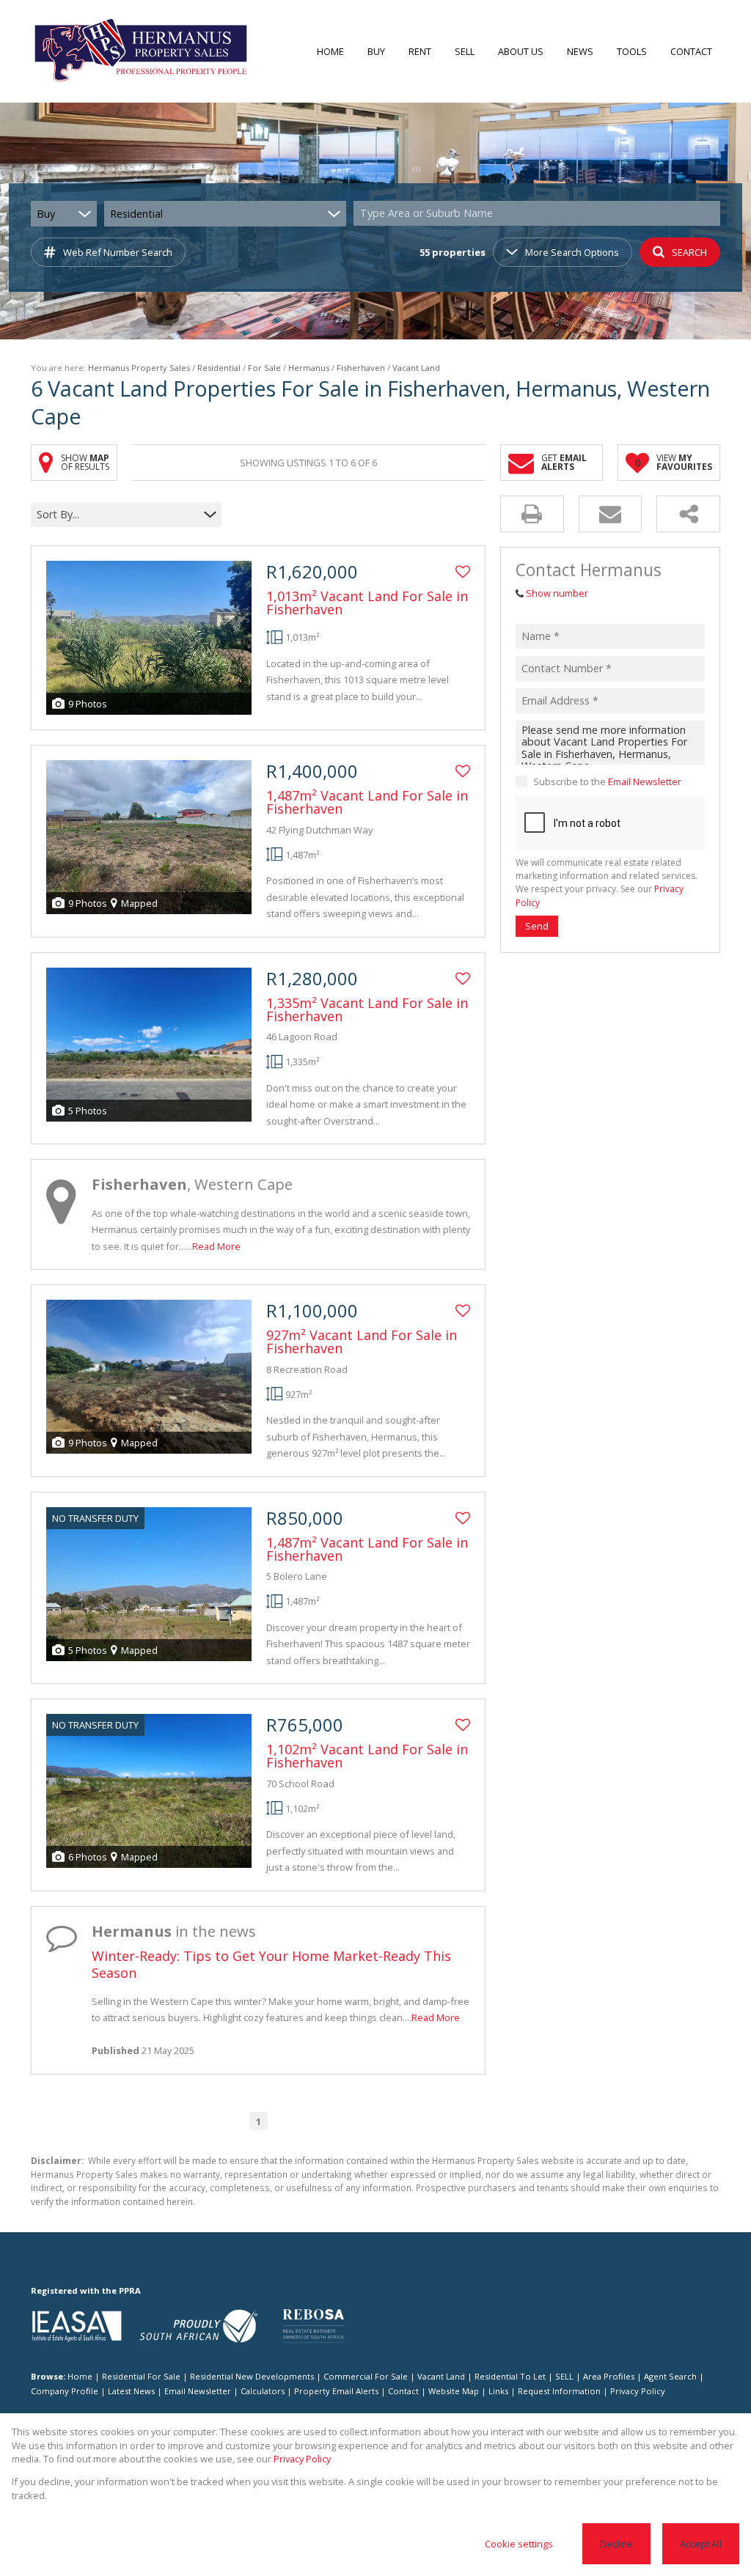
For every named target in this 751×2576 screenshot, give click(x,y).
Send (537, 926)
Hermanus (309, 368)
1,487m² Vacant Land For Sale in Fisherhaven (367, 802)
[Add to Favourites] (463, 572)
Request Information (559, 2391)
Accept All (701, 2544)
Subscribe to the (607, 781)
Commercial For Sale (366, 2376)
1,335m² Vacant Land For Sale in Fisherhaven (367, 1009)
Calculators (263, 2391)
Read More (216, 1246)
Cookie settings (519, 2544)
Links (498, 2391)
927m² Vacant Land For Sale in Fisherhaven (362, 1342)
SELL (564, 2376)
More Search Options (572, 252)
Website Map (454, 2391)
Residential (219, 368)
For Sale (264, 368)
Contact (403, 2391)
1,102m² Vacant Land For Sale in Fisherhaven (367, 1756)
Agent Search (670, 2376)
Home (80, 2376)
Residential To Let (510, 2376)
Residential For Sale (141, 2376)
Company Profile (65, 2391)
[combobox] (539, 214)
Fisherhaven (361, 368)
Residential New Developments (252, 2376)
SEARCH (689, 252)
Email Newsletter (645, 781)
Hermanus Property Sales (139, 368)
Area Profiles (609, 2376)
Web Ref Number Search (118, 252)
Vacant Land (441, 2376)
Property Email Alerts (336, 2391)
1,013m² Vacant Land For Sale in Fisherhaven (367, 603)
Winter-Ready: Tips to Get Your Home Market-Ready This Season (271, 1964)
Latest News (131, 2391)
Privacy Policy (638, 2391)
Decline (616, 2544)
